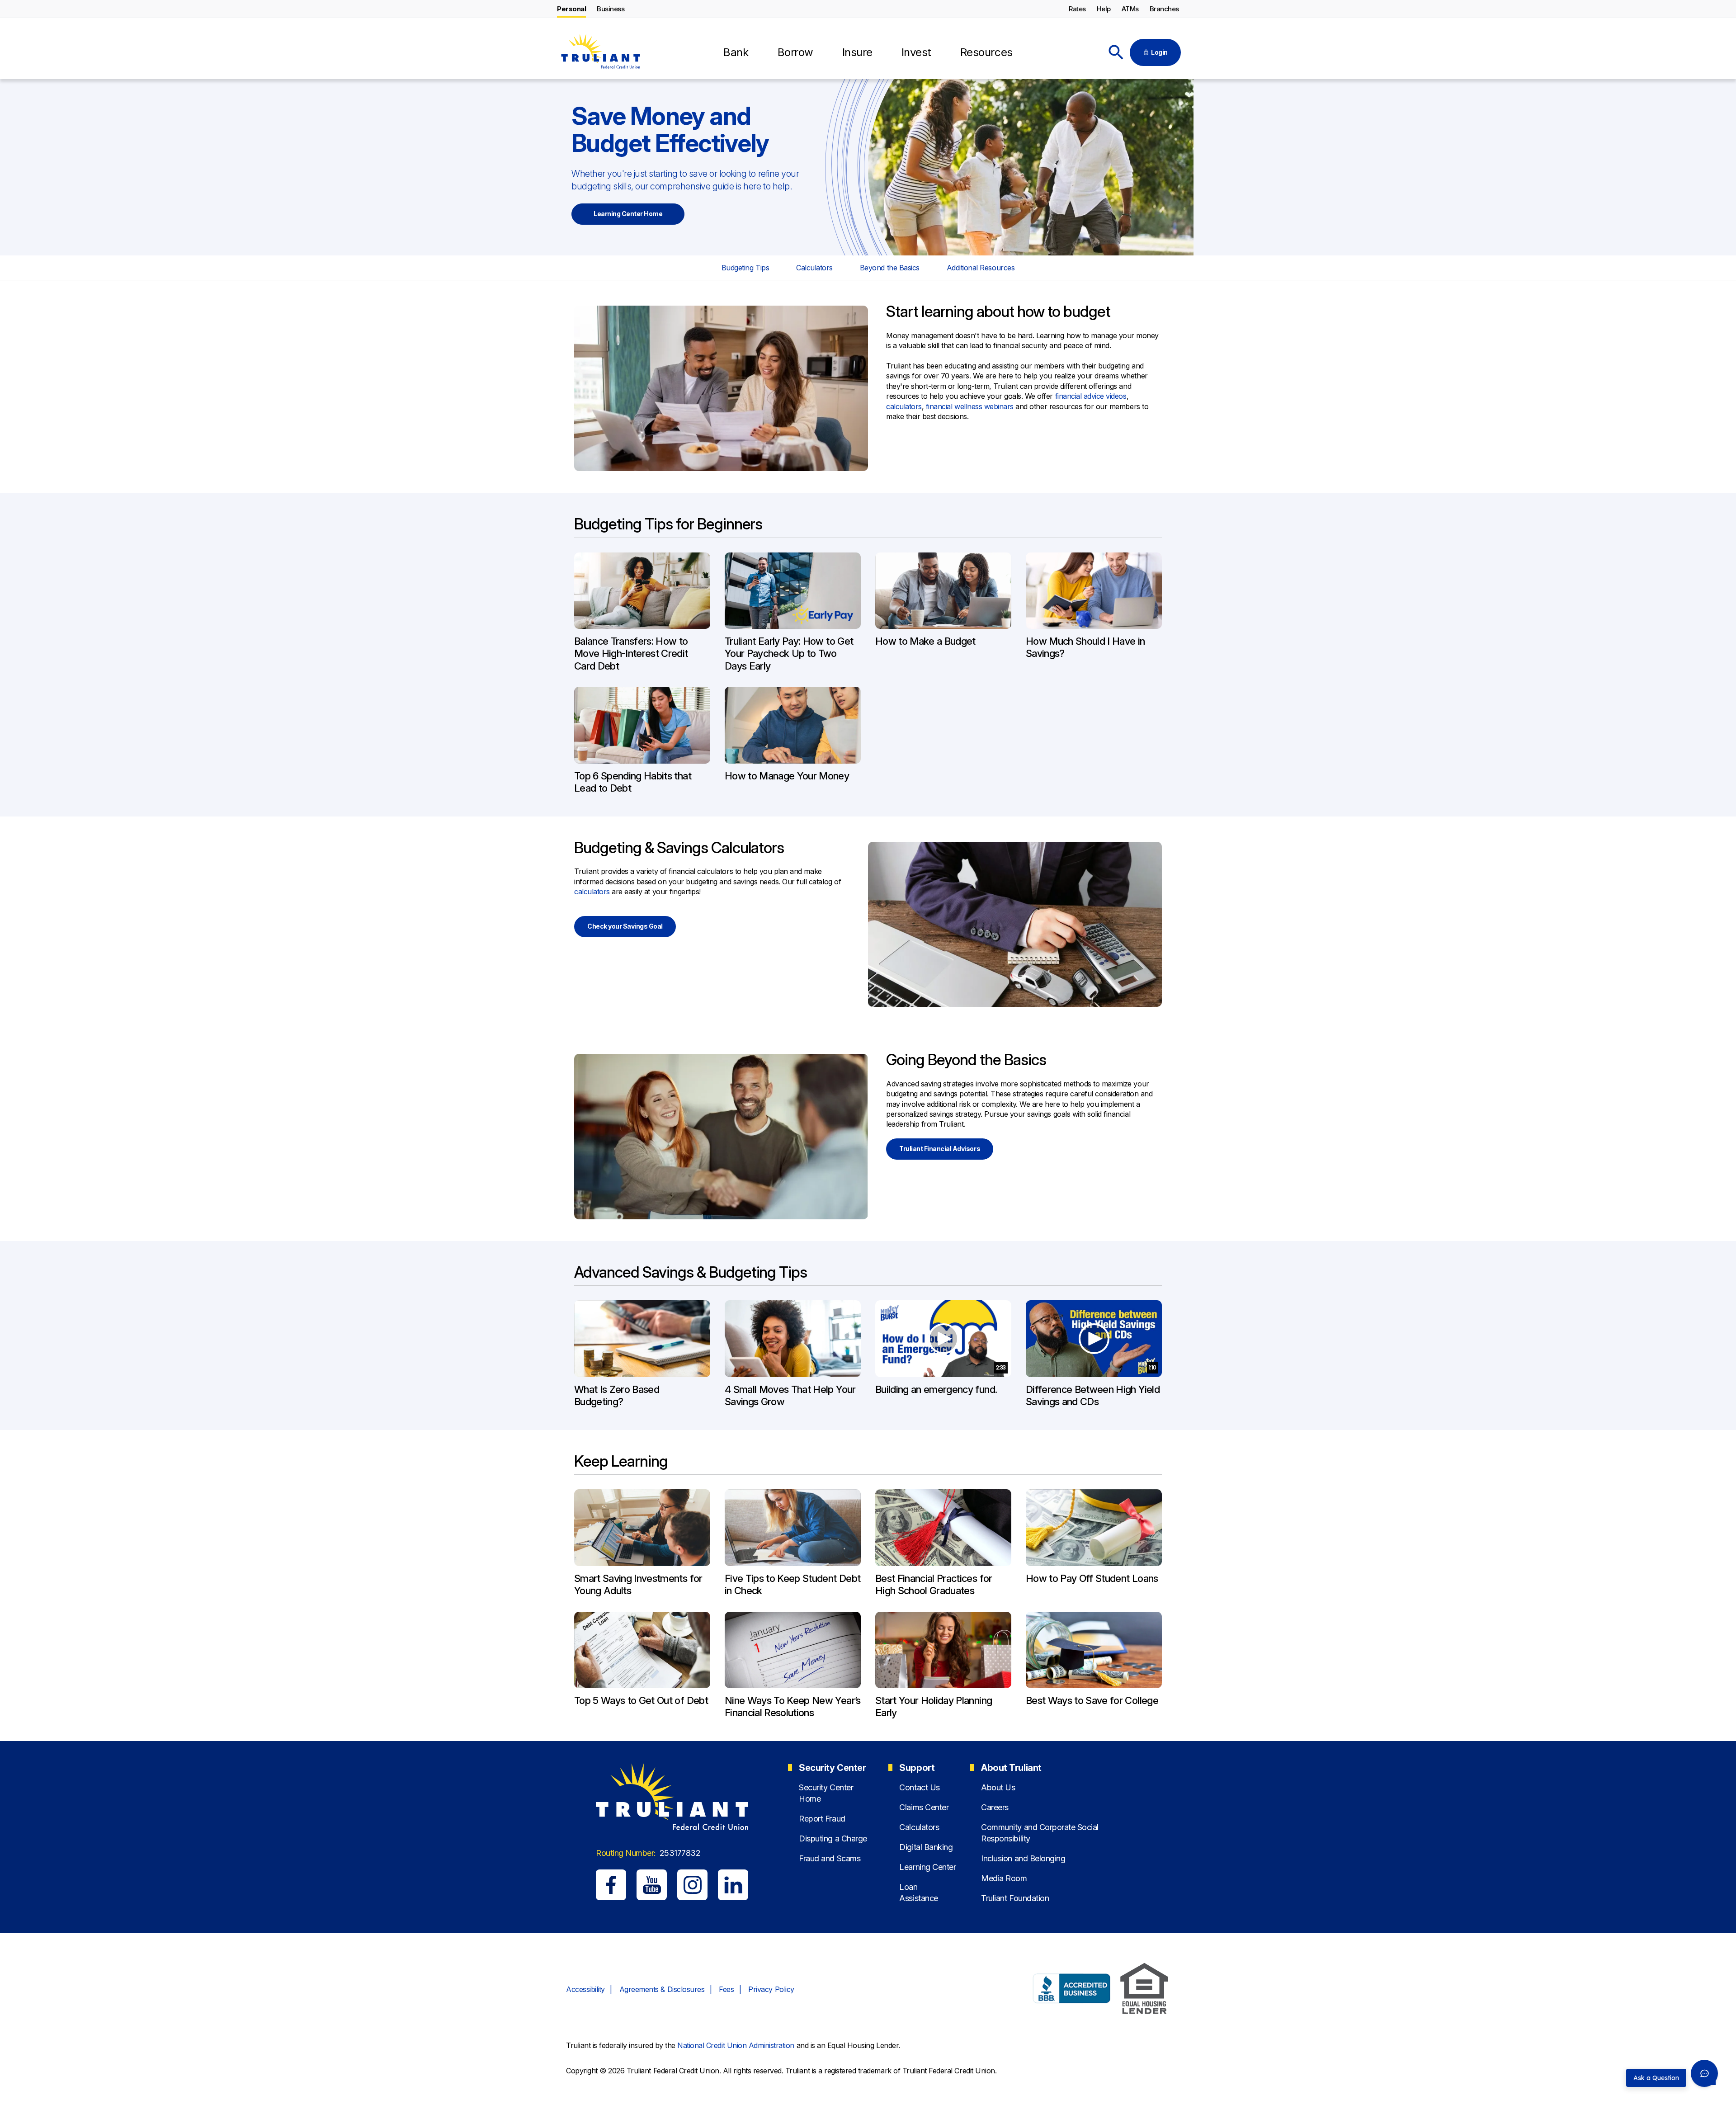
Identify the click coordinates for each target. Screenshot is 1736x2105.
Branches (1164, 9)
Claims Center (924, 1807)
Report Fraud (822, 1819)
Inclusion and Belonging (1023, 1858)
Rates (1077, 9)
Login (1159, 52)
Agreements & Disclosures (662, 1989)
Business (611, 9)
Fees (726, 1989)
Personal (571, 9)
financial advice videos (1091, 396)
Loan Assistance (918, 1893)
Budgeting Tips (745, 268)
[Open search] (1116, 52)
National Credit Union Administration (736, 2045)
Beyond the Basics (890, 268)
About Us (998, 1787)
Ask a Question (1656, 2078)
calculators (904, 406)
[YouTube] (652, 1885)
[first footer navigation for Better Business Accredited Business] (1072, 1990)
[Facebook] (611, 1885)
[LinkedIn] (733, 1885)
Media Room (1004, 1878)
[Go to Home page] (600, 53)
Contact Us (919, 1787)
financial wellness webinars (970, 406)
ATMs (1130, 9)
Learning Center (927, 1867)
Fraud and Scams (830, 1858)
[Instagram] (692, 1885)
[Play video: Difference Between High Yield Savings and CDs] (1094, 1339)
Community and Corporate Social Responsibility (1040, 1833)
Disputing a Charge (833, 1838)
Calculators (814, 268)
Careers (995, 1807)
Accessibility (585, 1989)
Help (1104, 9)
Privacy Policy (771, 1989)
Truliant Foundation (1015, 1898)
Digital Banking (926, 1847)
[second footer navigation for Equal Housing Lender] (1144, 1990)
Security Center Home (826, 1793)
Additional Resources (981, 268)
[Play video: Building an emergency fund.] (943, 1339)
